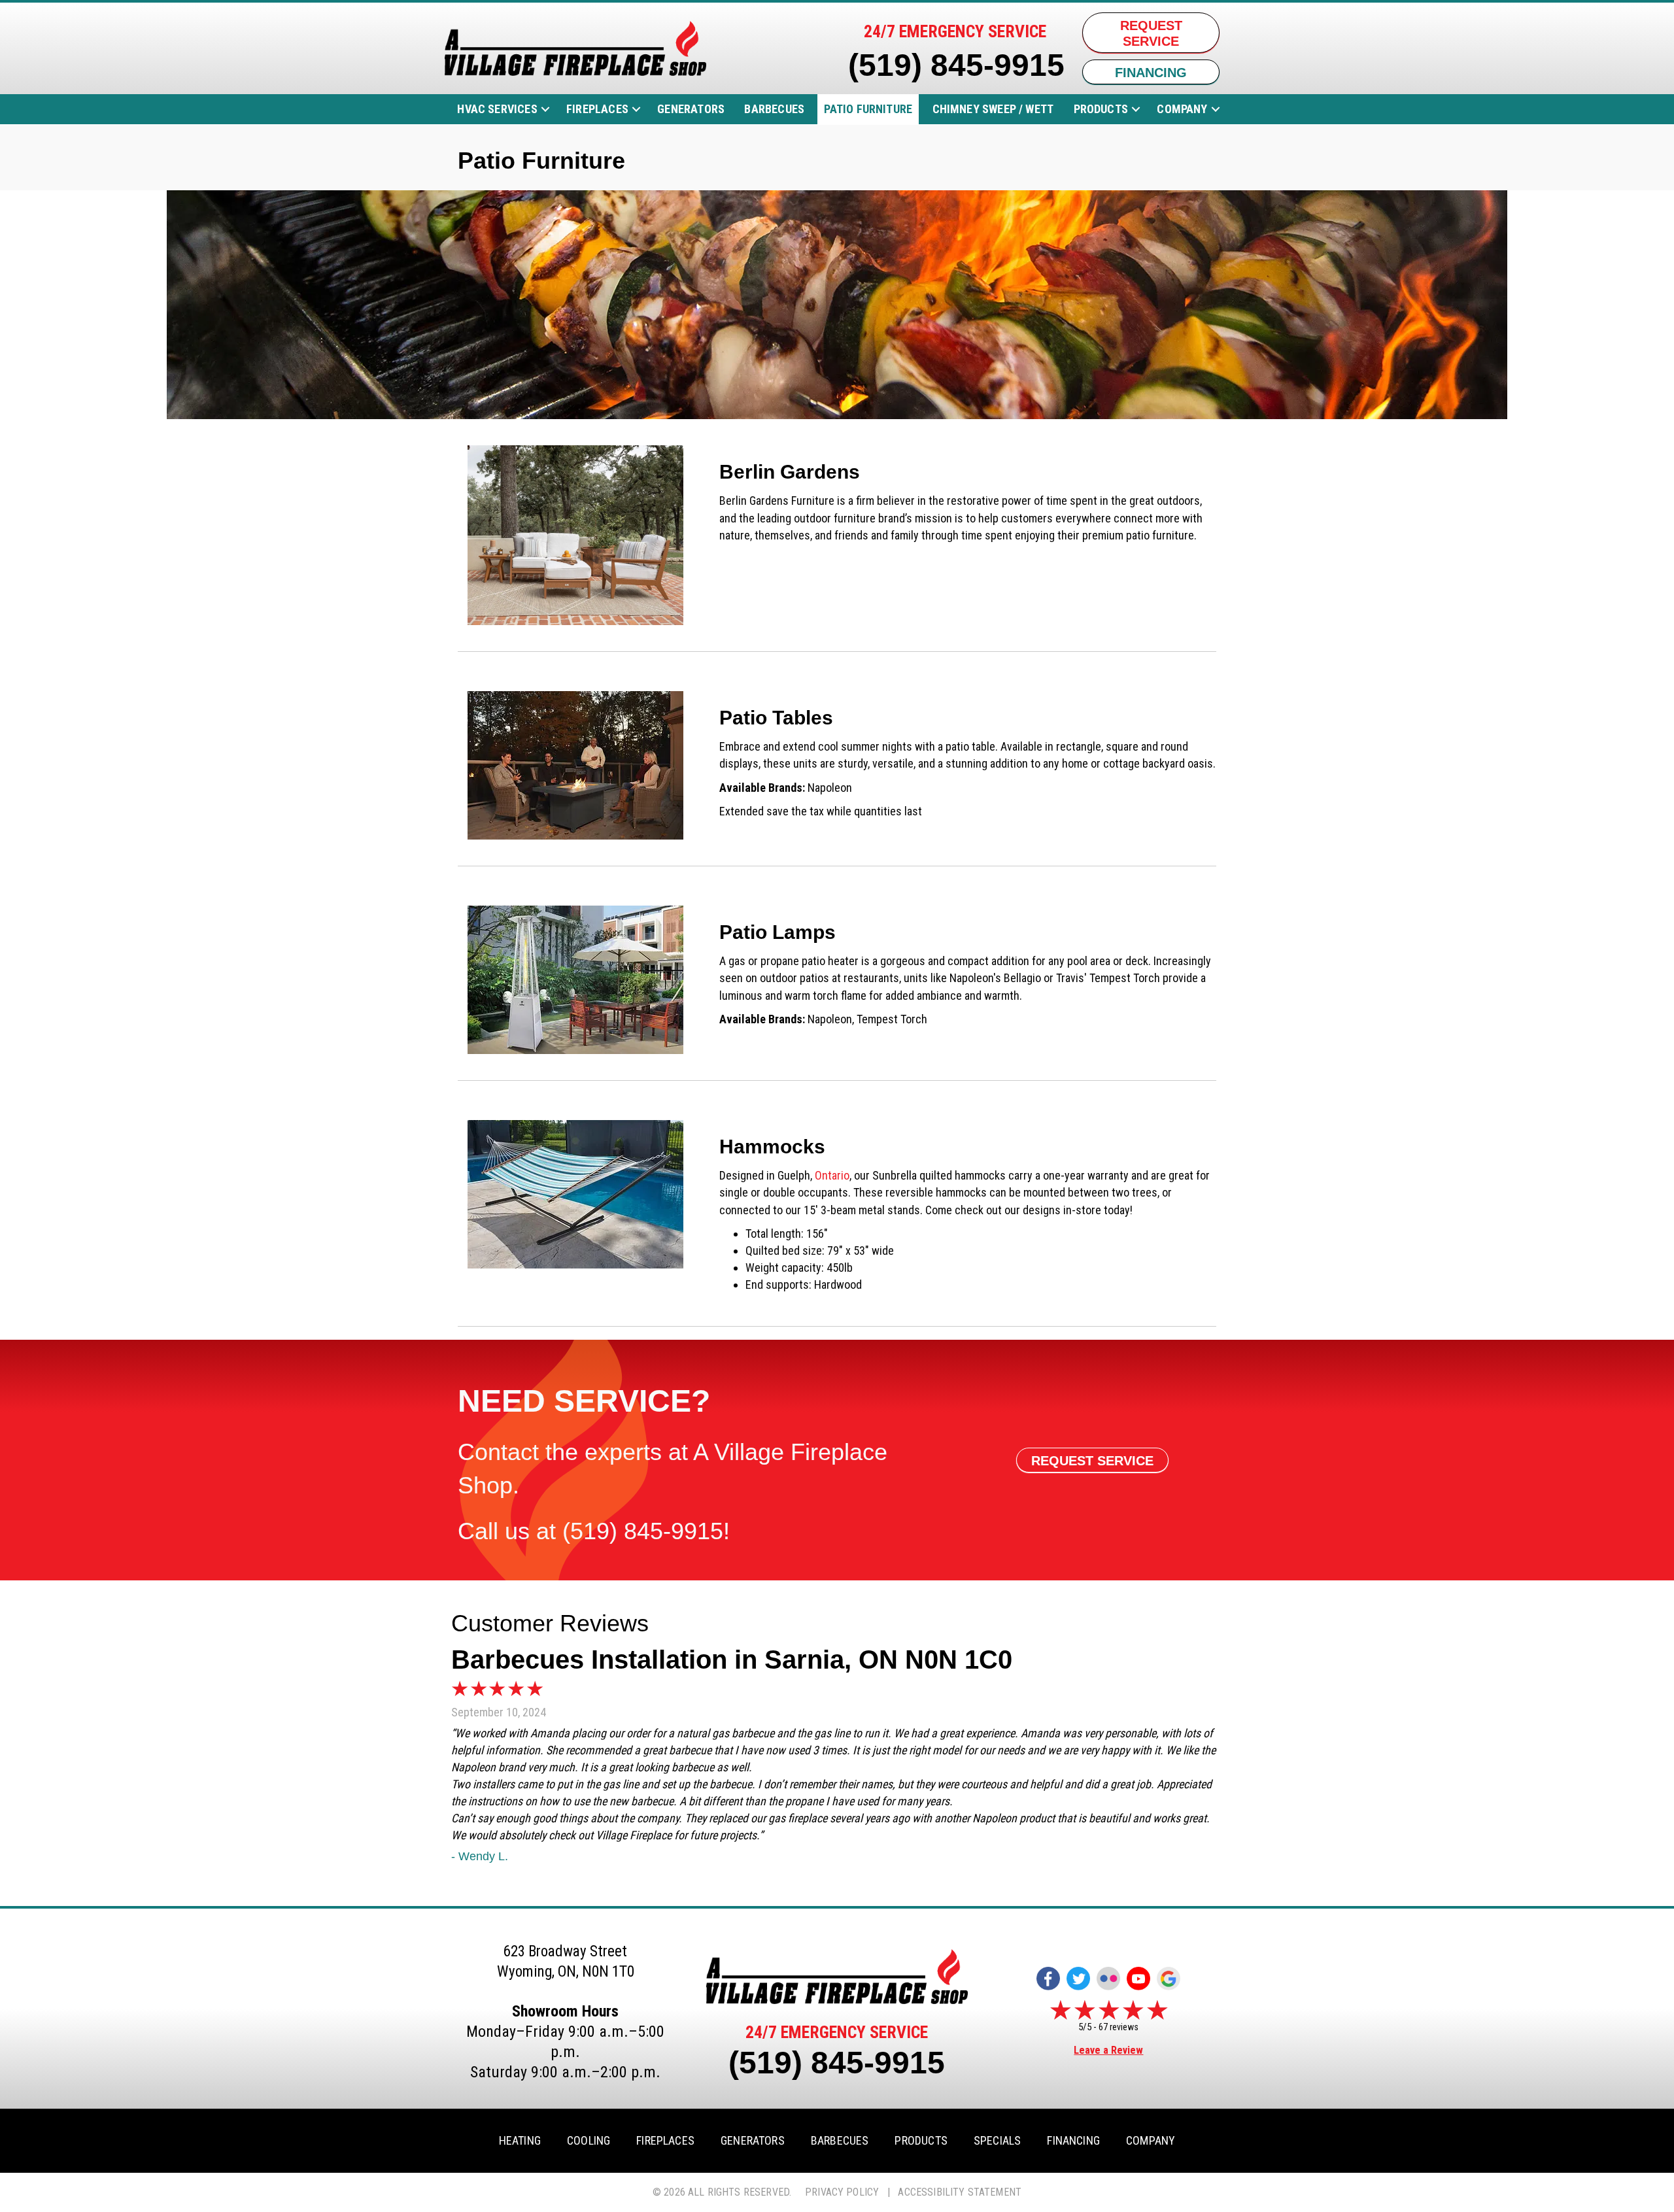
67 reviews (1119, 2027)
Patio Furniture (868, 109)
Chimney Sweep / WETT (993, 109)
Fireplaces (597, 109)
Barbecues (774, 109)
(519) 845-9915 (956, 65)
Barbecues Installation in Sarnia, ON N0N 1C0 (732, 1659)
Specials (997, 2141)
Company (1182, 109)
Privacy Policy (842, 2192)
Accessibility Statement (960, 2192)
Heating (520, 2141)
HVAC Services (497, 109)
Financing (1073, 2141)
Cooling (589, 2141)
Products (1101, 109)
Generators (691, 109)
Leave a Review (1108, 2050)
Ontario (832, 1175)
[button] (545, 109)
